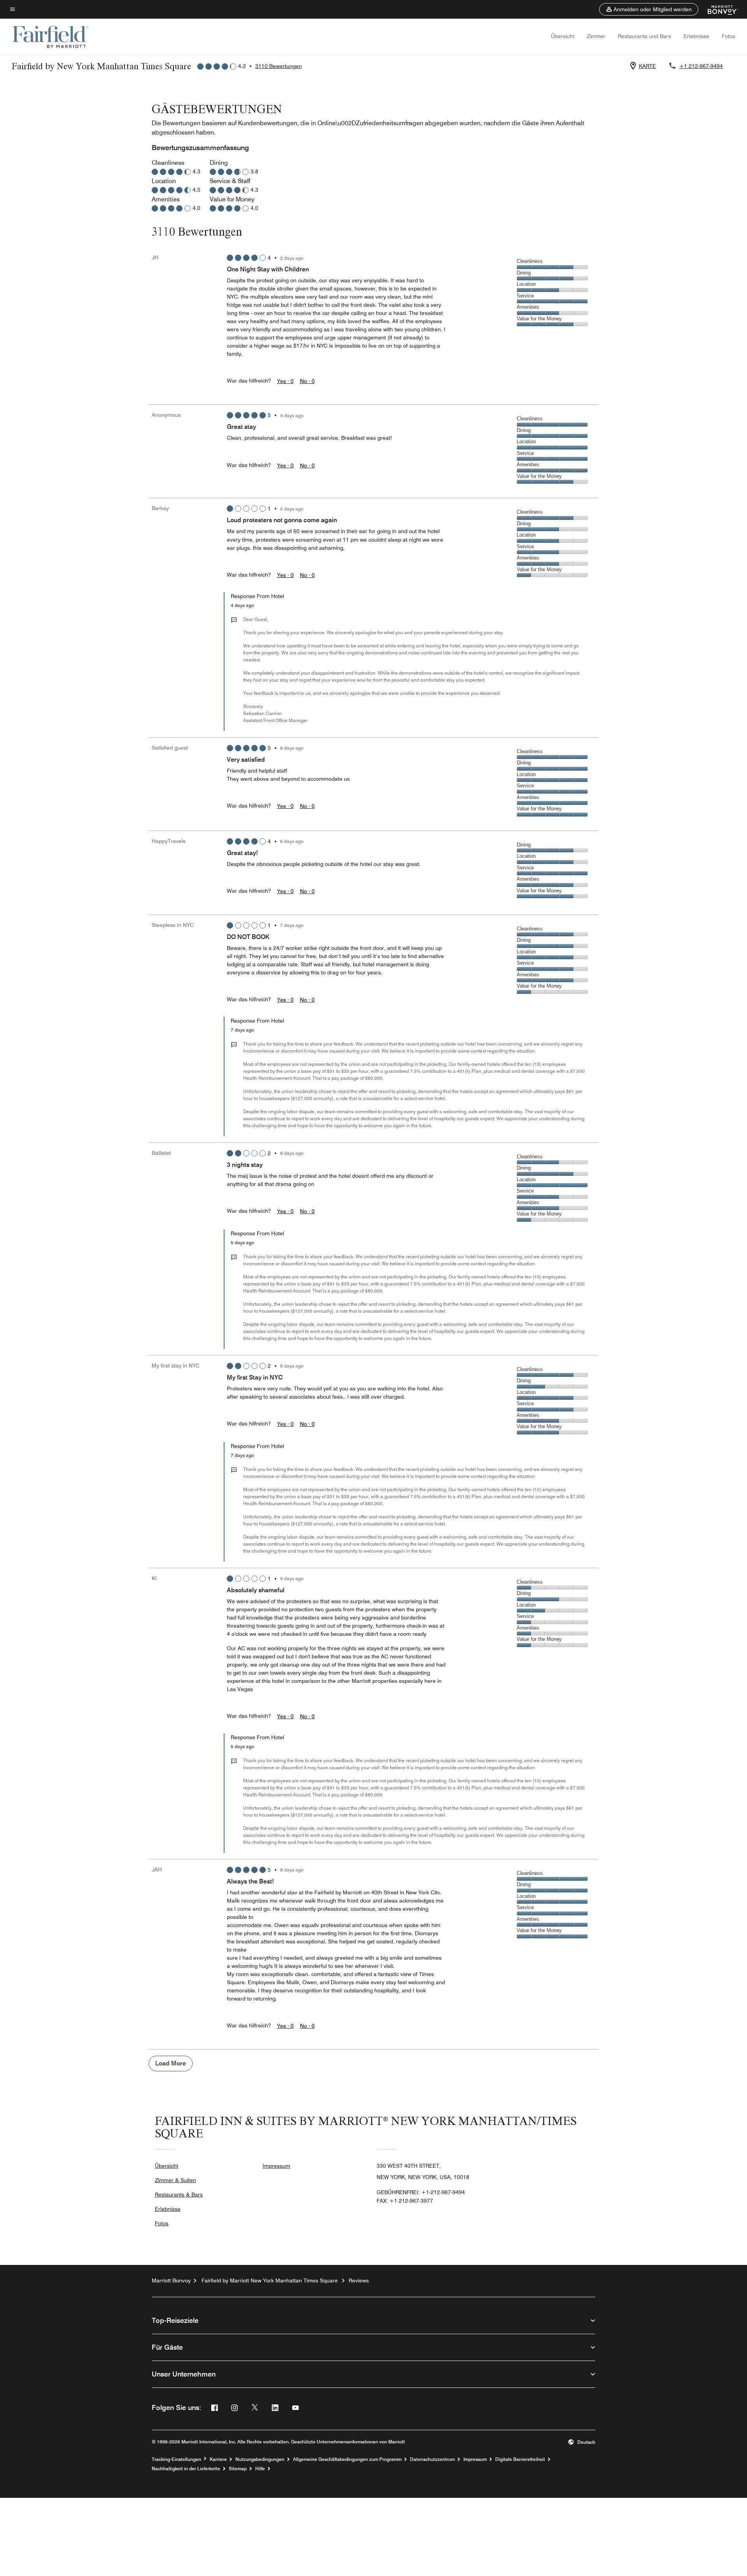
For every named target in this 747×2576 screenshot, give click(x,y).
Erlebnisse (696, 36)
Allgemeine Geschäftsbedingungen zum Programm (347, 2459)
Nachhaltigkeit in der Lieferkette (186, 2469)
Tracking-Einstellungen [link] (176, 2459)
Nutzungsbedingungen (260, 2459)
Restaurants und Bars (644, 36)
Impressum (276, 2166)
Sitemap (238, 2469)
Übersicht (563, 36)
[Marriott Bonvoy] (718, 9)
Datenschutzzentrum (432, 2459)
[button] (649, 9)
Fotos (729, 36)
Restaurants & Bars (179, 2195)
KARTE (647, 66)
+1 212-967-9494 (701, 66)
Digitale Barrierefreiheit (520, 2459)
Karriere (218, 2459)
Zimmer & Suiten (175, 2180)
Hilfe (260, 2469)
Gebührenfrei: (421, 2192)
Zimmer (596, 36)
